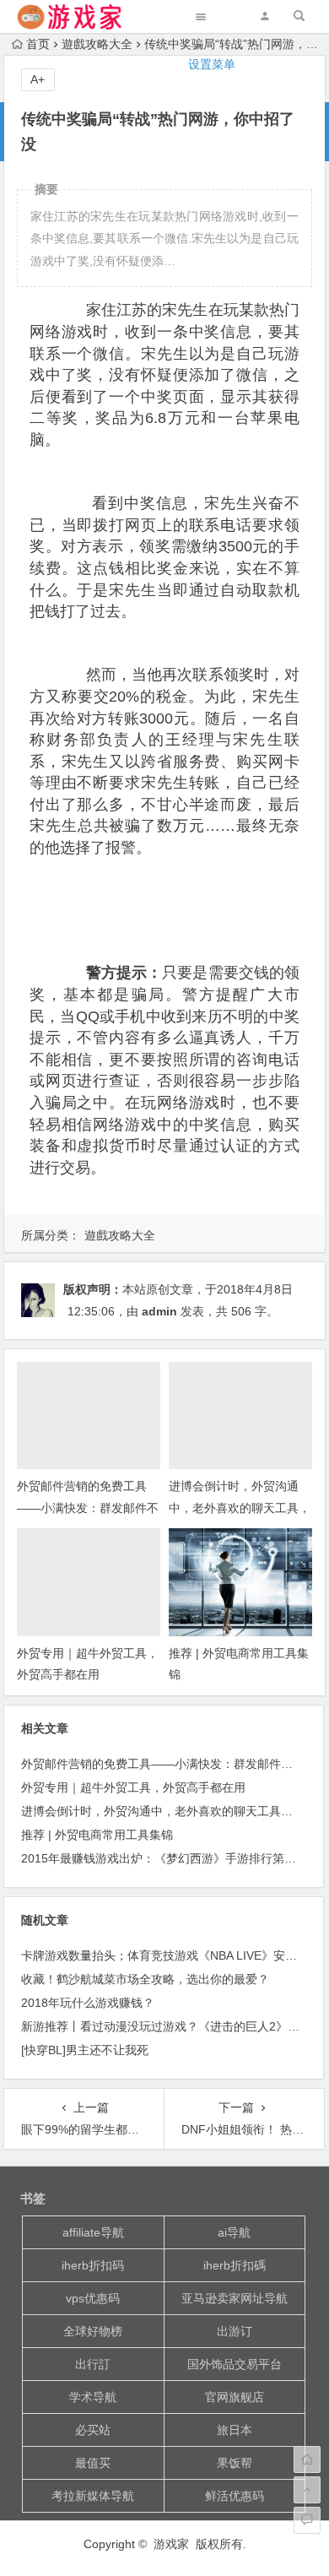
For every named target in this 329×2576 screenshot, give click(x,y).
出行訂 (93, 2364)
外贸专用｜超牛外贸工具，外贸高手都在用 (133, 1787)
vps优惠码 (93, 2298)
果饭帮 (235, 2463)
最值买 (93, 2463)
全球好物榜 (93, 2331)
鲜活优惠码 (235, 2496)
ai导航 (234, 2232)
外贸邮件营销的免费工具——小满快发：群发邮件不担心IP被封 (88, 1507)
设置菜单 (212, 64)
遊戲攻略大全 (120, 1235)
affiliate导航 (93, 2232)
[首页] (307, 2459)
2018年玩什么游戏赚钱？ (88, 2003)
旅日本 (235, 2430)
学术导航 (93, 2397)
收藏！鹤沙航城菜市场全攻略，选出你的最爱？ (145, 1979)
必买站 (93, 2430)
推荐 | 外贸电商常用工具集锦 (97, 1835)
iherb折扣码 (93, 2265)
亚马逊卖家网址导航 (235, 2298)
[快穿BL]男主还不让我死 (85, 2050)
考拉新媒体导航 (93, 2496)
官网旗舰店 (235, 2397)
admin (159, 1311)
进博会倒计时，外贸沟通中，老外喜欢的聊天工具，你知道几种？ (240, 1507)
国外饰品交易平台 (235, 2364)
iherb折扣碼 (235, 2265)
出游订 (235, 2331)
